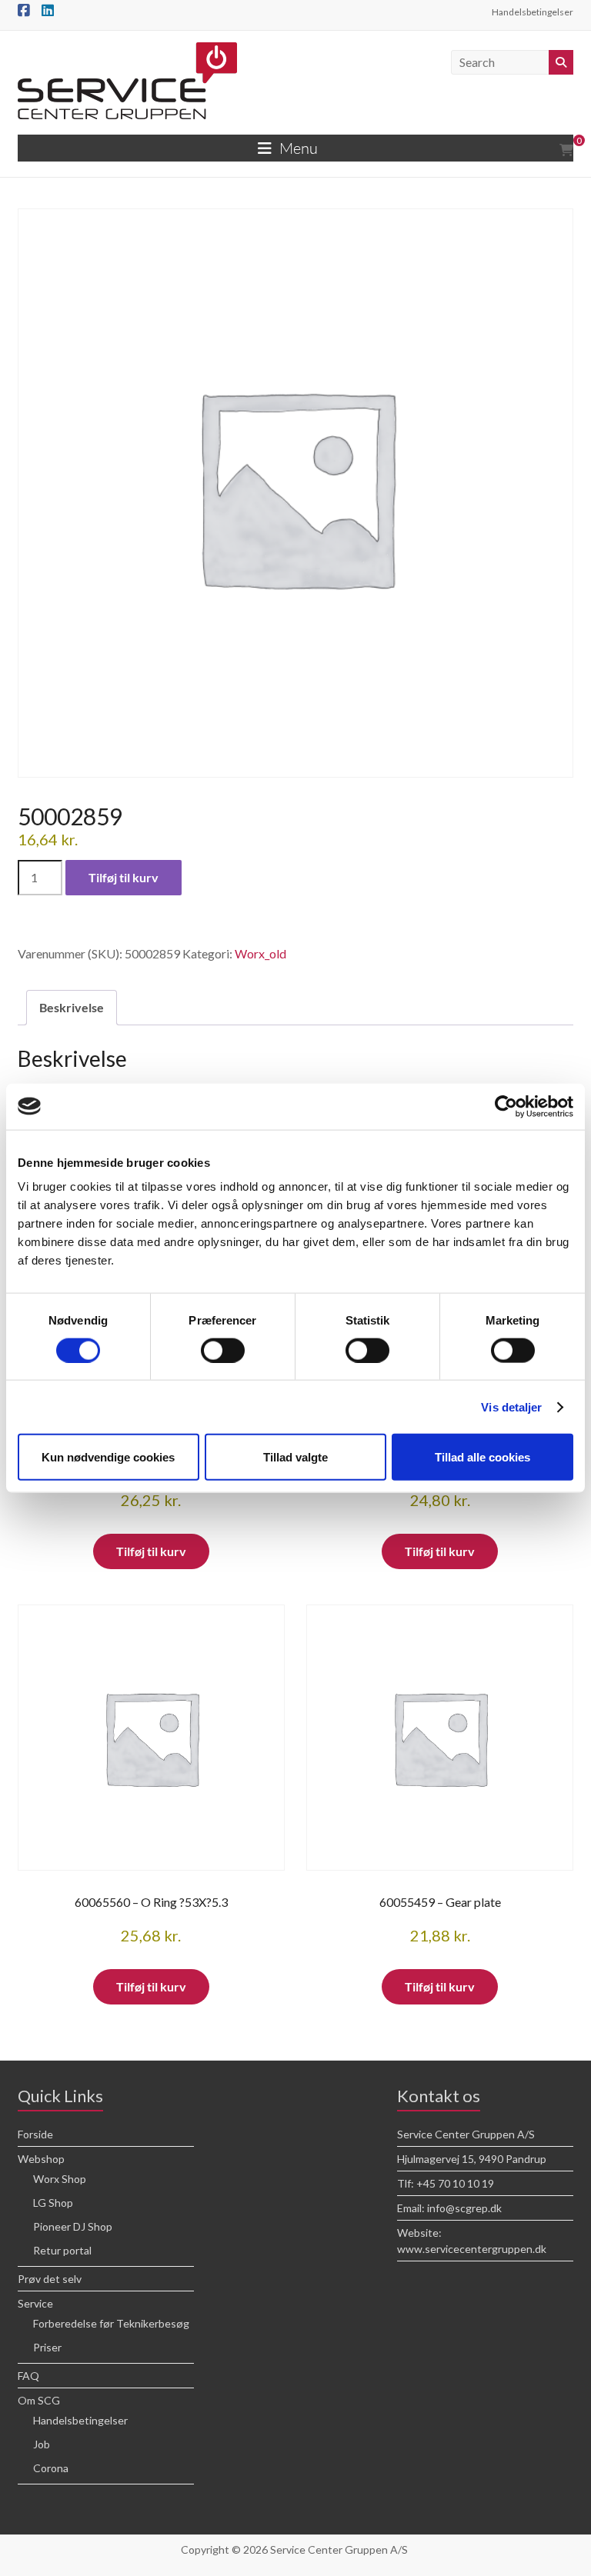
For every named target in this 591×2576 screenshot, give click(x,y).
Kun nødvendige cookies (108, 1457)
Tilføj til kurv (124, 877)
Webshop (41, 2159)
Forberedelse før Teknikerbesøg (111, 2323)
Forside (35, 2134)
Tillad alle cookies (482, 1457)
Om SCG (39, 2400)
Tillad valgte (295, 1457)
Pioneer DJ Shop (73, 2226)
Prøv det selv (50, 2279)
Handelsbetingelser (533, 12)
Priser (47, 2347)
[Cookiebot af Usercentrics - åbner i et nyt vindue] (506, 1106)
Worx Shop (60, 2179)
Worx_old (260, 953)
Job (42, 2444)
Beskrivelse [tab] (72, 1007)
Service (35, 2303)
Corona (51, 2468)
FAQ (28, 2376)
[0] (566, 150)
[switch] (223, 1350)
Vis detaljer (511, 1406)
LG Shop (53, 2203)
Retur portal (62, 2250)
